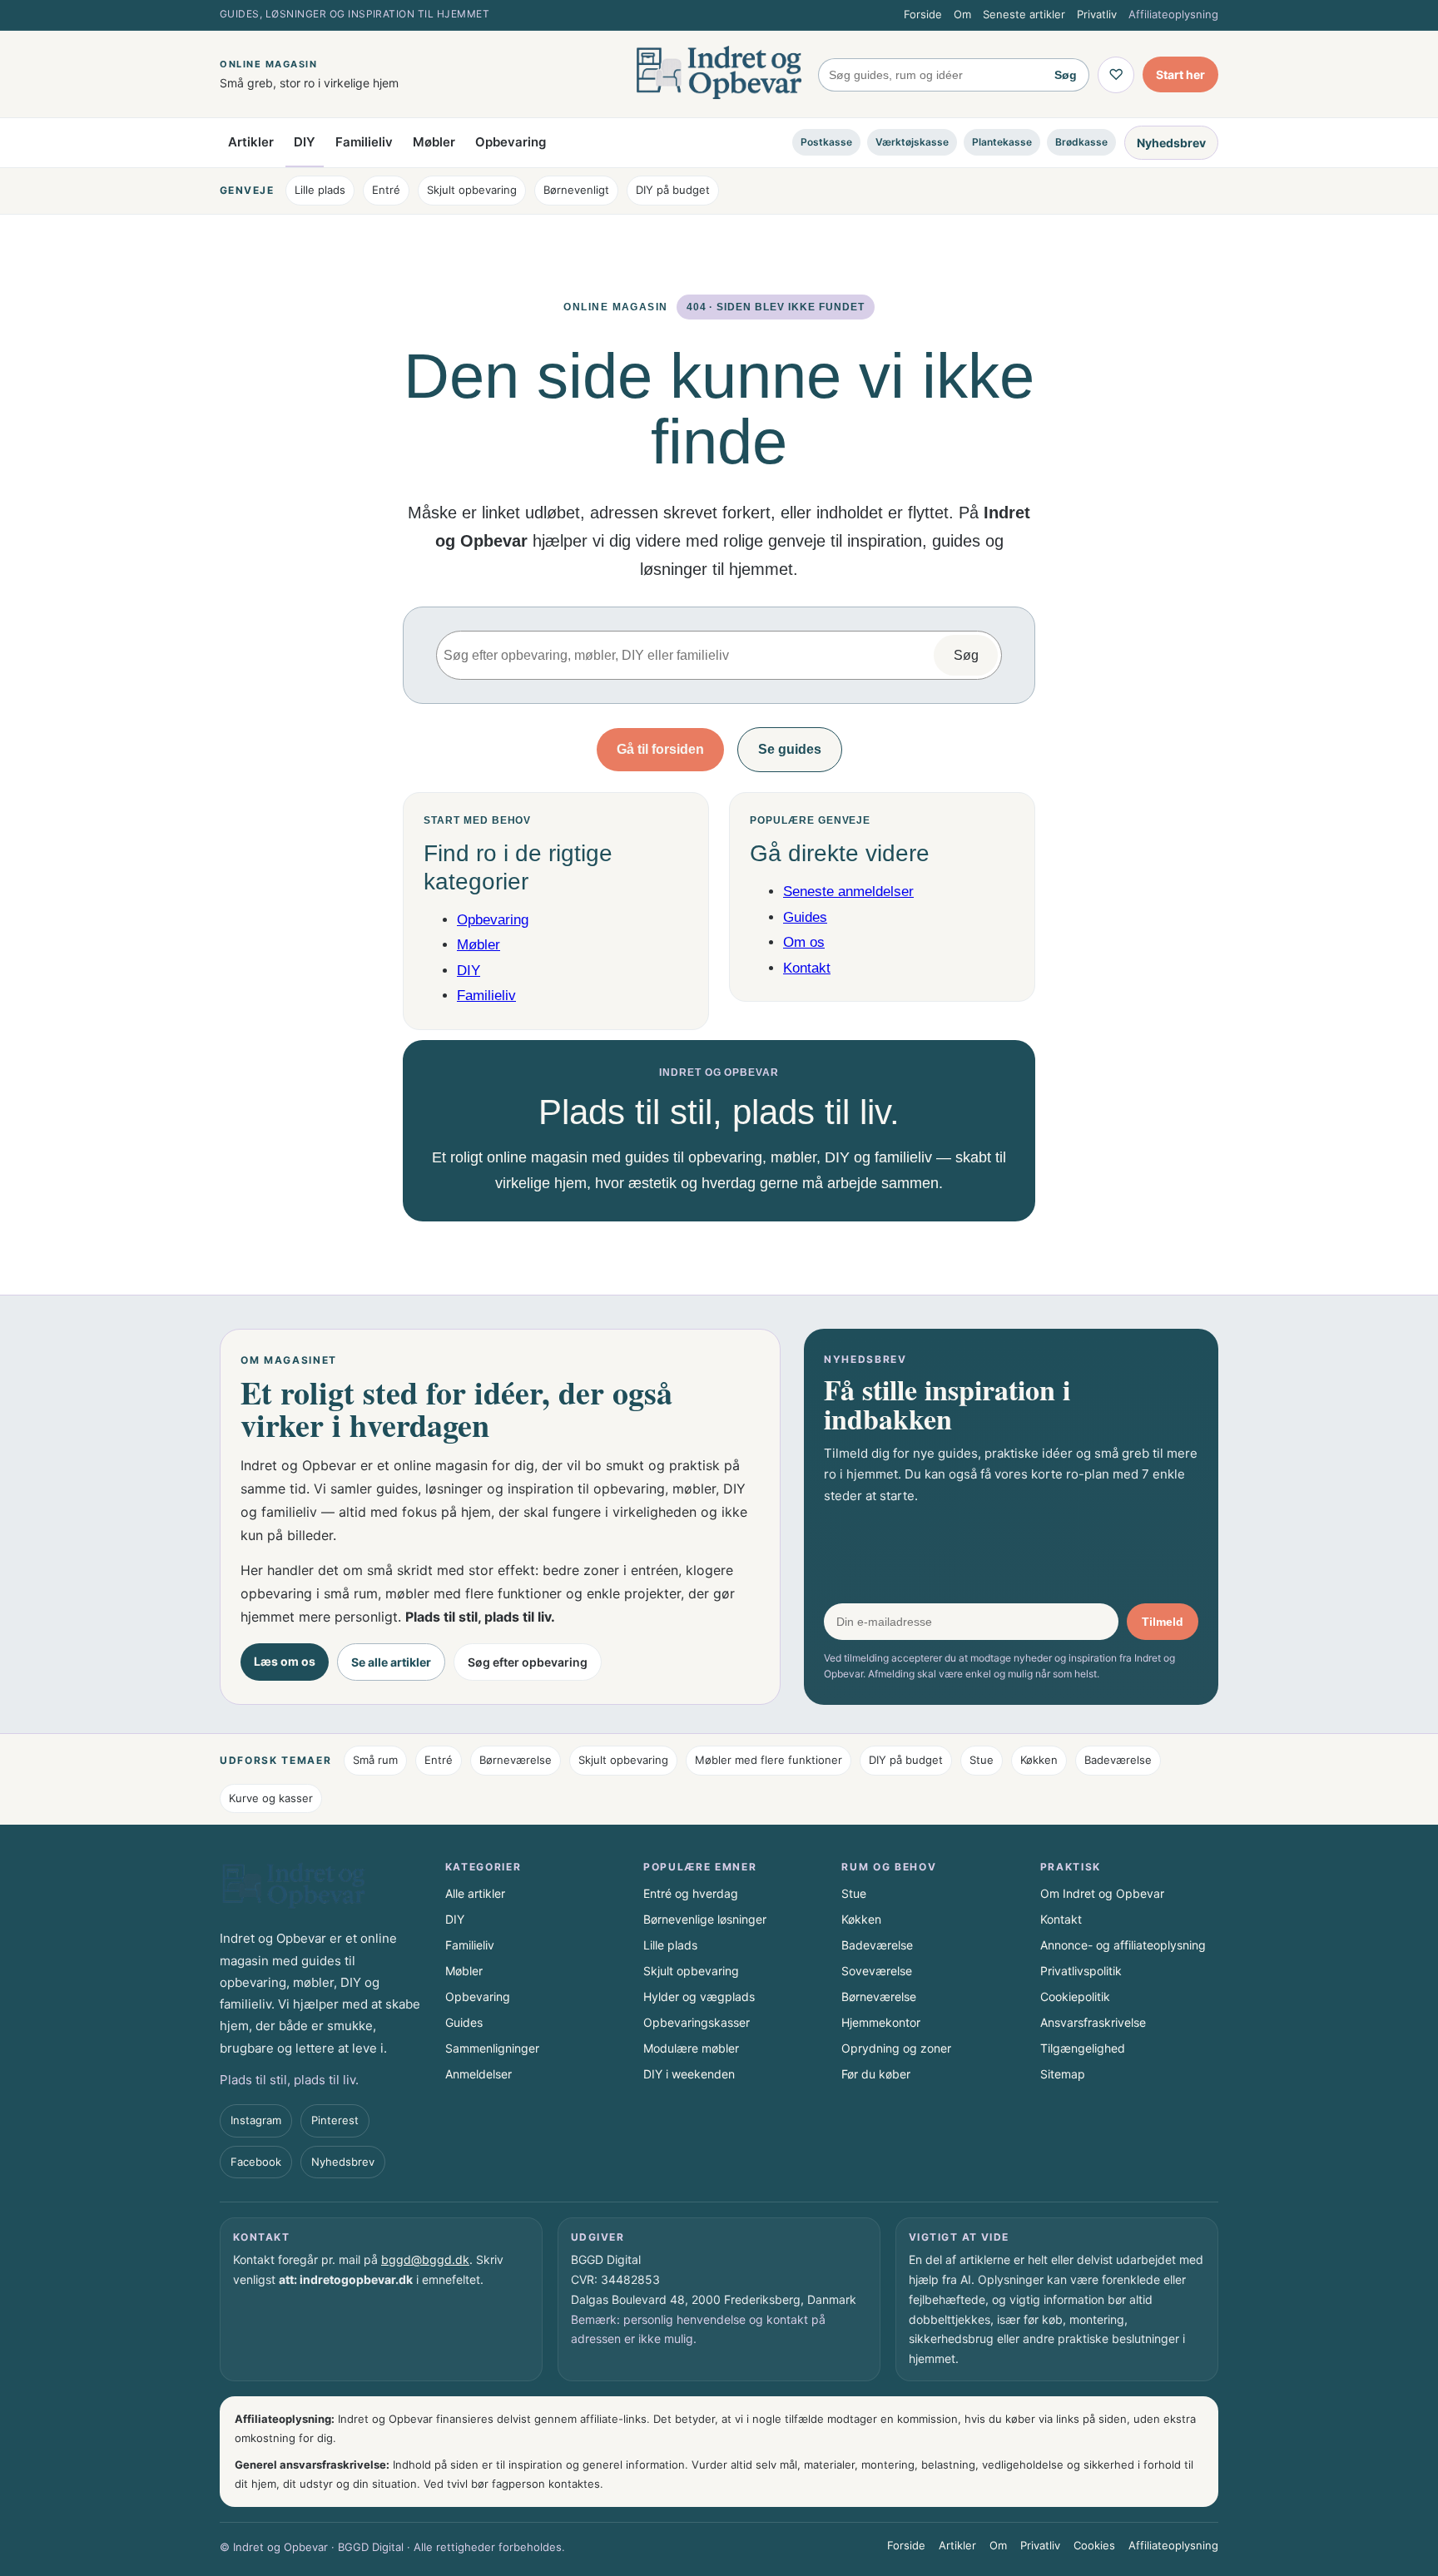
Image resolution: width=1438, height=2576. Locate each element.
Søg (1066, 75)
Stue (982, 1760)
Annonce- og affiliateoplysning (1123, 1945)
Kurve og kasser (271, 1798)
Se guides (790, 749)
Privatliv (1097, 14)
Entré (386, 190)
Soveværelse (877, 1971)
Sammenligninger (492, 2048)
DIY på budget (673, 190)
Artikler (251, 142)
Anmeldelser (479, 2074)
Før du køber (876, 2074)
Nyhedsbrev (1171, 142)
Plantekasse (1002, 142)
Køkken (1039, 1760)
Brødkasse (1081, 142)
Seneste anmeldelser (848, 892)
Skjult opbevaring (472, 190)
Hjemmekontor (881, 2022)
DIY (305, 142)
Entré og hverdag (691, 1893)
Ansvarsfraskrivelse (1093, 2022)
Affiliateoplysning (1173, 14)
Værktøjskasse (912, 142)
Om (962, 14)
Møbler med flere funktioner (769, 1760)
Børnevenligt (576, 190)
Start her (1180, 74)
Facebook (256, 2162)
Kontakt (807, 968)
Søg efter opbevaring (528, 1662)
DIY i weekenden (689, 2074)
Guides (805, 917)
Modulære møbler (691, 2048)
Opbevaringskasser (697, 2022)
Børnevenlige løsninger (705, 1919)
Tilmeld (1163, 1622)
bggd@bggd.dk (425, 2259)
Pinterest (335, 2120)
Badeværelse (1118, 1760)
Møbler (434, 142)
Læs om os (285, 1661)
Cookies (1094, 2545)
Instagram (256, 2120)
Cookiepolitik (1075, 1996)
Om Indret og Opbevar (1102, 1893)
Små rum (375, 1760)
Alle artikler (475, 1893)
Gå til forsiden (660, 749)
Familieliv (364, 142)
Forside (923, 14)
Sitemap (1063, 2074)
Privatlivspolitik (1081, 1971)
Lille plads (320, 190)
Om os (804, 942)
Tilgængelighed (1083, 2048)
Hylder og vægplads (699, 1996)
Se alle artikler (391, 1662)
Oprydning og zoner (896, 2048)
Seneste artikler (1024, 14)
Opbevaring (511, 142)
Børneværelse (516, 1760)
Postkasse (826, 142)
